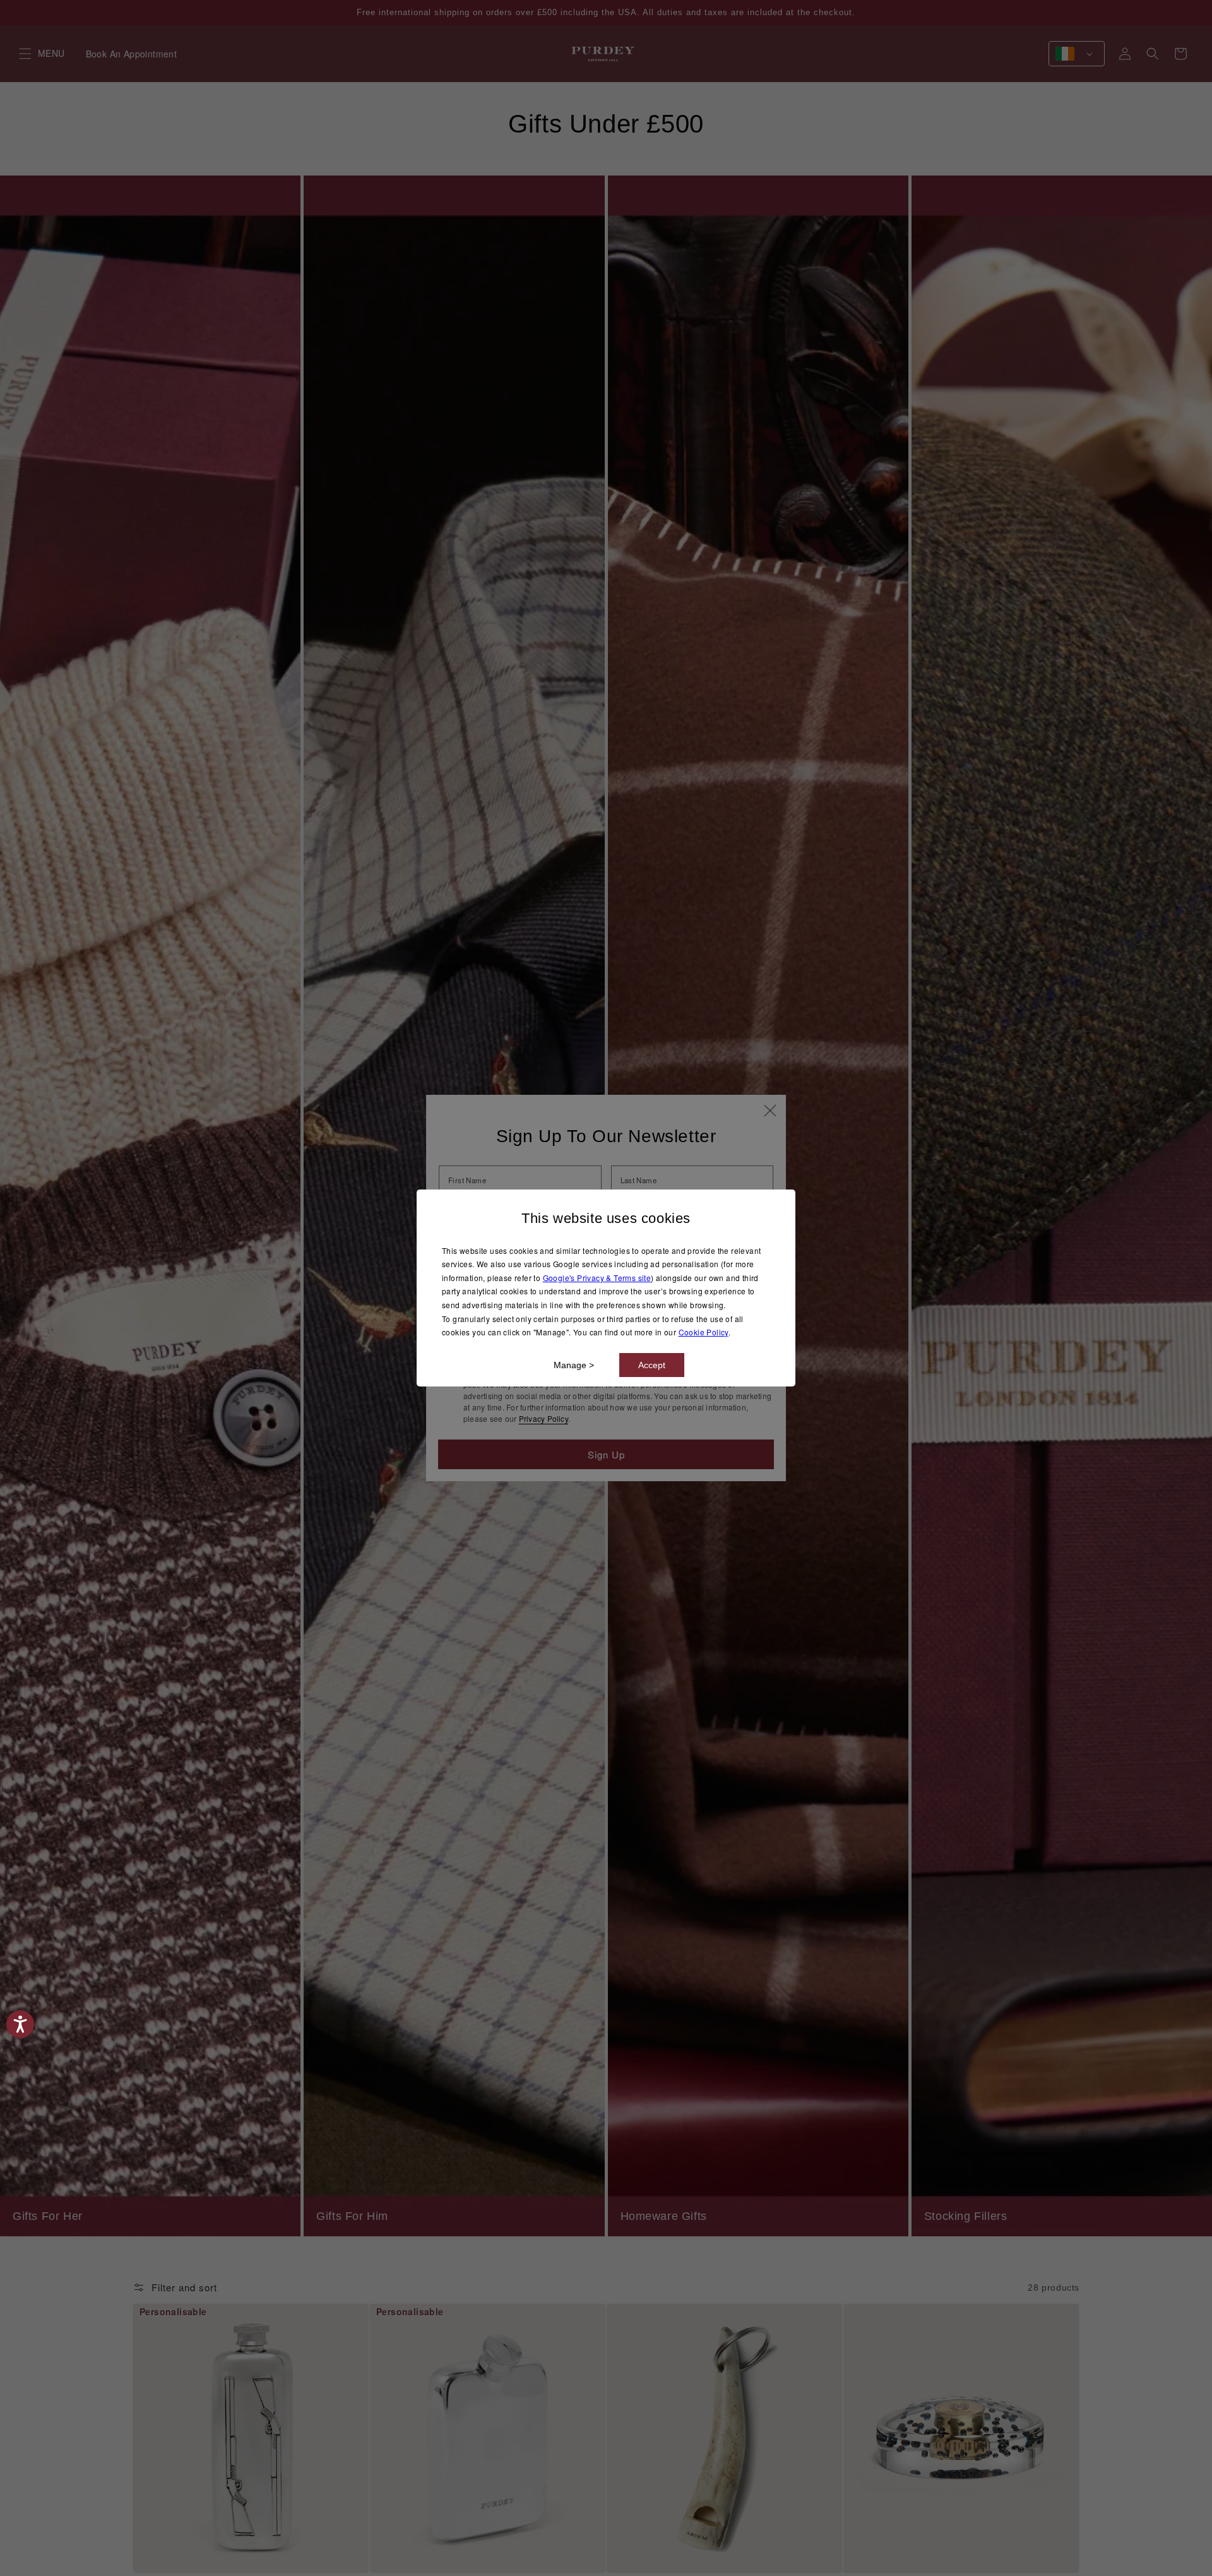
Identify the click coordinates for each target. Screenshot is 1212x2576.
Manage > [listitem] (574, 1365)
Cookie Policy (704, 1332)
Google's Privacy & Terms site (597, 1278)
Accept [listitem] (652, 1365)
